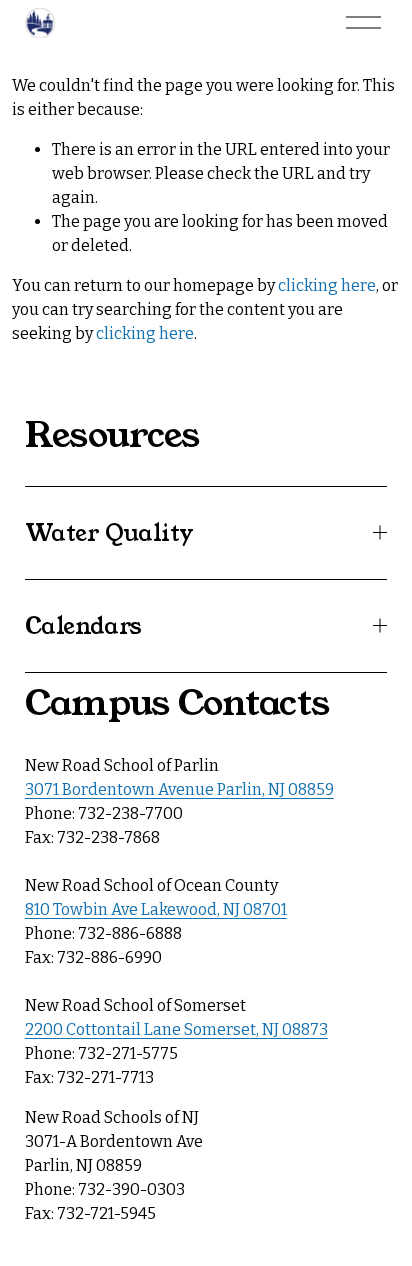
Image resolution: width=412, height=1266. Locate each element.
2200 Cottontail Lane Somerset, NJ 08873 (176, 1029)
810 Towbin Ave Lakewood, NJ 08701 (156, 909)
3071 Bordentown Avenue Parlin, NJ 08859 (179, 789)
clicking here (327, 285)
